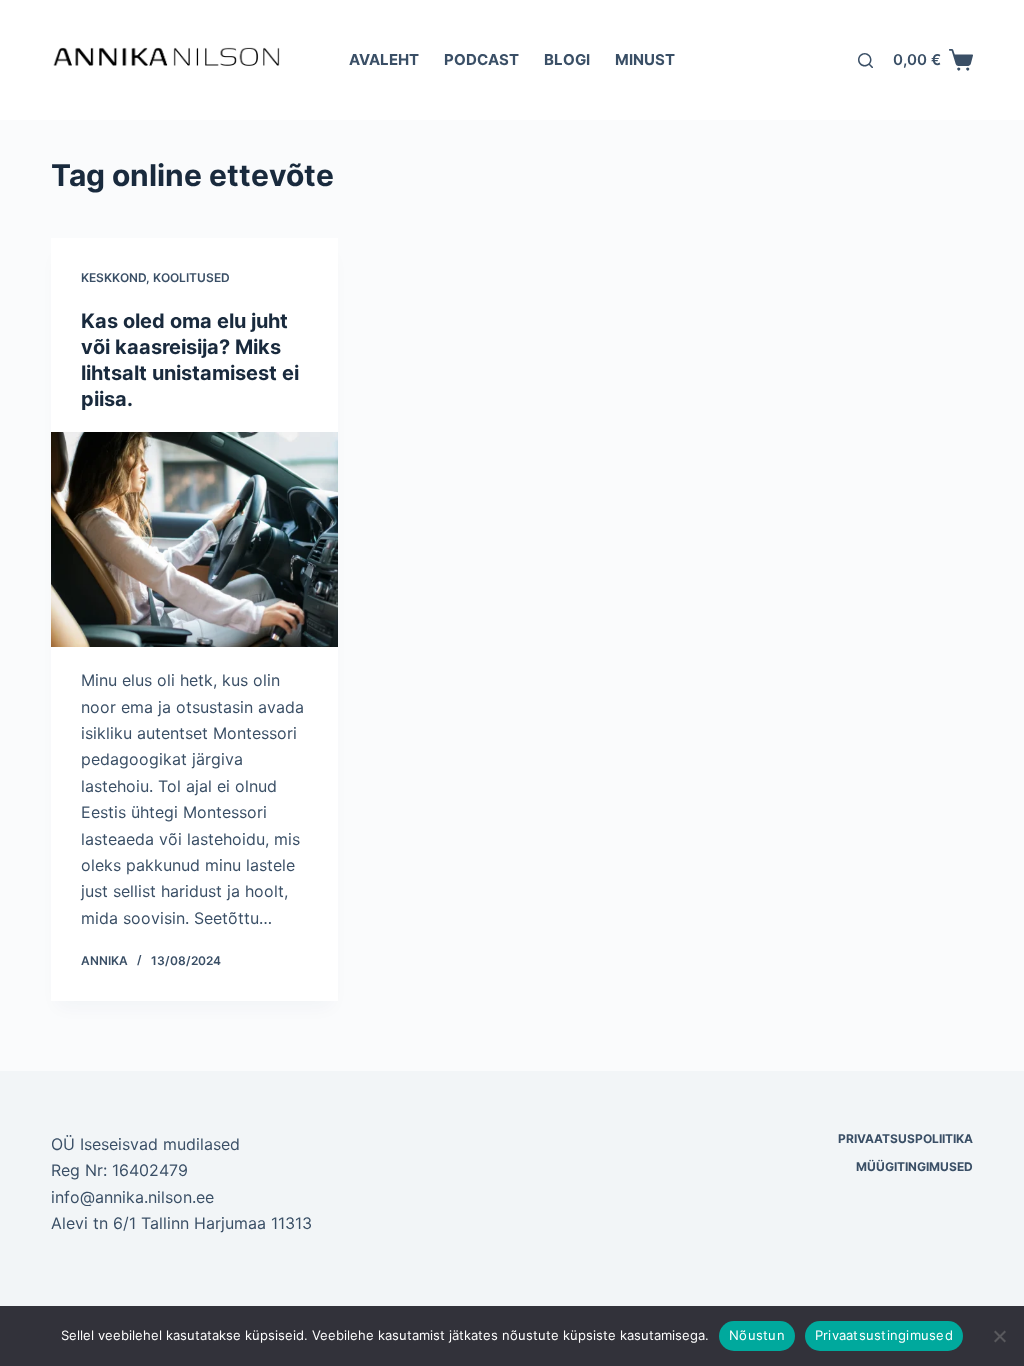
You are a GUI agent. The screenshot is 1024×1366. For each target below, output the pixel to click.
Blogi (567, 59)
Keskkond (113, 277)
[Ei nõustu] (999, 1336)
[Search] (865, 60)
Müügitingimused (914, 1166)
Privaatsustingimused (884, 1335)
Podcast (481, 59)
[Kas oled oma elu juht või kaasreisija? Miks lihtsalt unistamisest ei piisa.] (194, 539)
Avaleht (384, 59)
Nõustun (757, 1335)
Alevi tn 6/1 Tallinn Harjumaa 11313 (181, 1223)
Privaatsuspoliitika (905, 1138)
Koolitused (191, 277)
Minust (645, 59)
